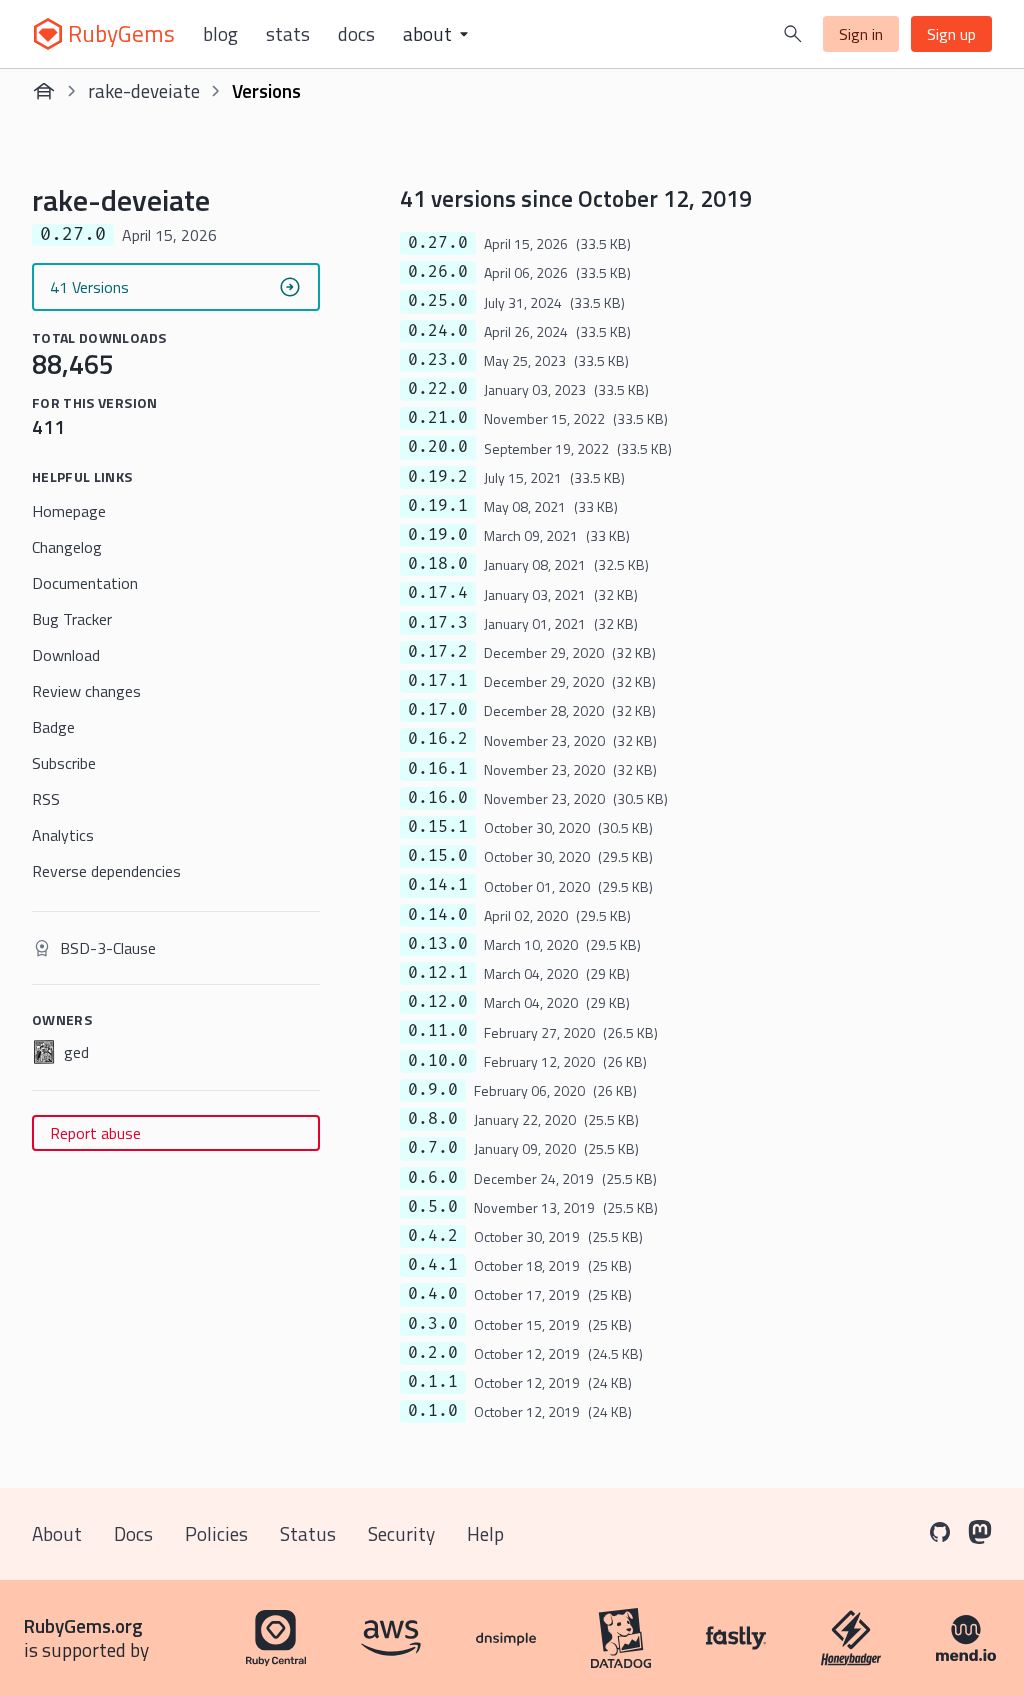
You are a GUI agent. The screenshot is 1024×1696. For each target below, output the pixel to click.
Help (485, 1533)
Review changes (86, 691)
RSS (46, 799)
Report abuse (95, 1133)
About (57, 1533)
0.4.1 (433, 1265)
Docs (356, 34)
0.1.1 (433, 1382)
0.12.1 (438, 973)
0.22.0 (438, 389)
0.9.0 (433, 1090)
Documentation (85, 583)
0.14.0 (438, 915)
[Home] (44, 91)
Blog (220, 34)
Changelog (67, 547)
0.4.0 (433, 1294)
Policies (216, 1533)
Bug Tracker (72, 619)
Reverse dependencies (106, 871)
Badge (53, 727)
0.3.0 (433, 1324)
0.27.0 (438, 243)
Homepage (69, 511)
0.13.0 (438, 944)
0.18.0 (438, 564)
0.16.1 (438, 769)
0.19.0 (438, 535)
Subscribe (64, 763)
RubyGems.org (83, 1625)
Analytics (63, 835)
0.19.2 (438, 477)
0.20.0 (438, 447)
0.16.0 (438, 798)
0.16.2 (438, 739)
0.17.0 (438, 710)
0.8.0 (433, 1119)
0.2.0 (433, 1353)
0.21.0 (438, 418)
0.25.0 (438, 301)
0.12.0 (438, 1002)
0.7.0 (433, 1148)
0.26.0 (438, 272)
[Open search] (793, 34)
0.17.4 (438, 593)
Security (401, 1533)
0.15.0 (438, 856)
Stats (288, 34)
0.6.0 (433, 1178)
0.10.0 (438, 1061)
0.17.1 (438, 681)
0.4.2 (433, 1236)
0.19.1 (438, 506)
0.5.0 (433, 1207)
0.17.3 (438, 623)
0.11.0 (438, 1031)
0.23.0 (438, 360)
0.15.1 (438, 827)
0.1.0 (433, 1411)
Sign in (861, 34)
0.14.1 (438, 885)
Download (66, 655)
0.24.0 (438, 331)
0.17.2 (438, 652)
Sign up (951, 34)
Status (308, 1533)
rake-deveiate (144, 90)
